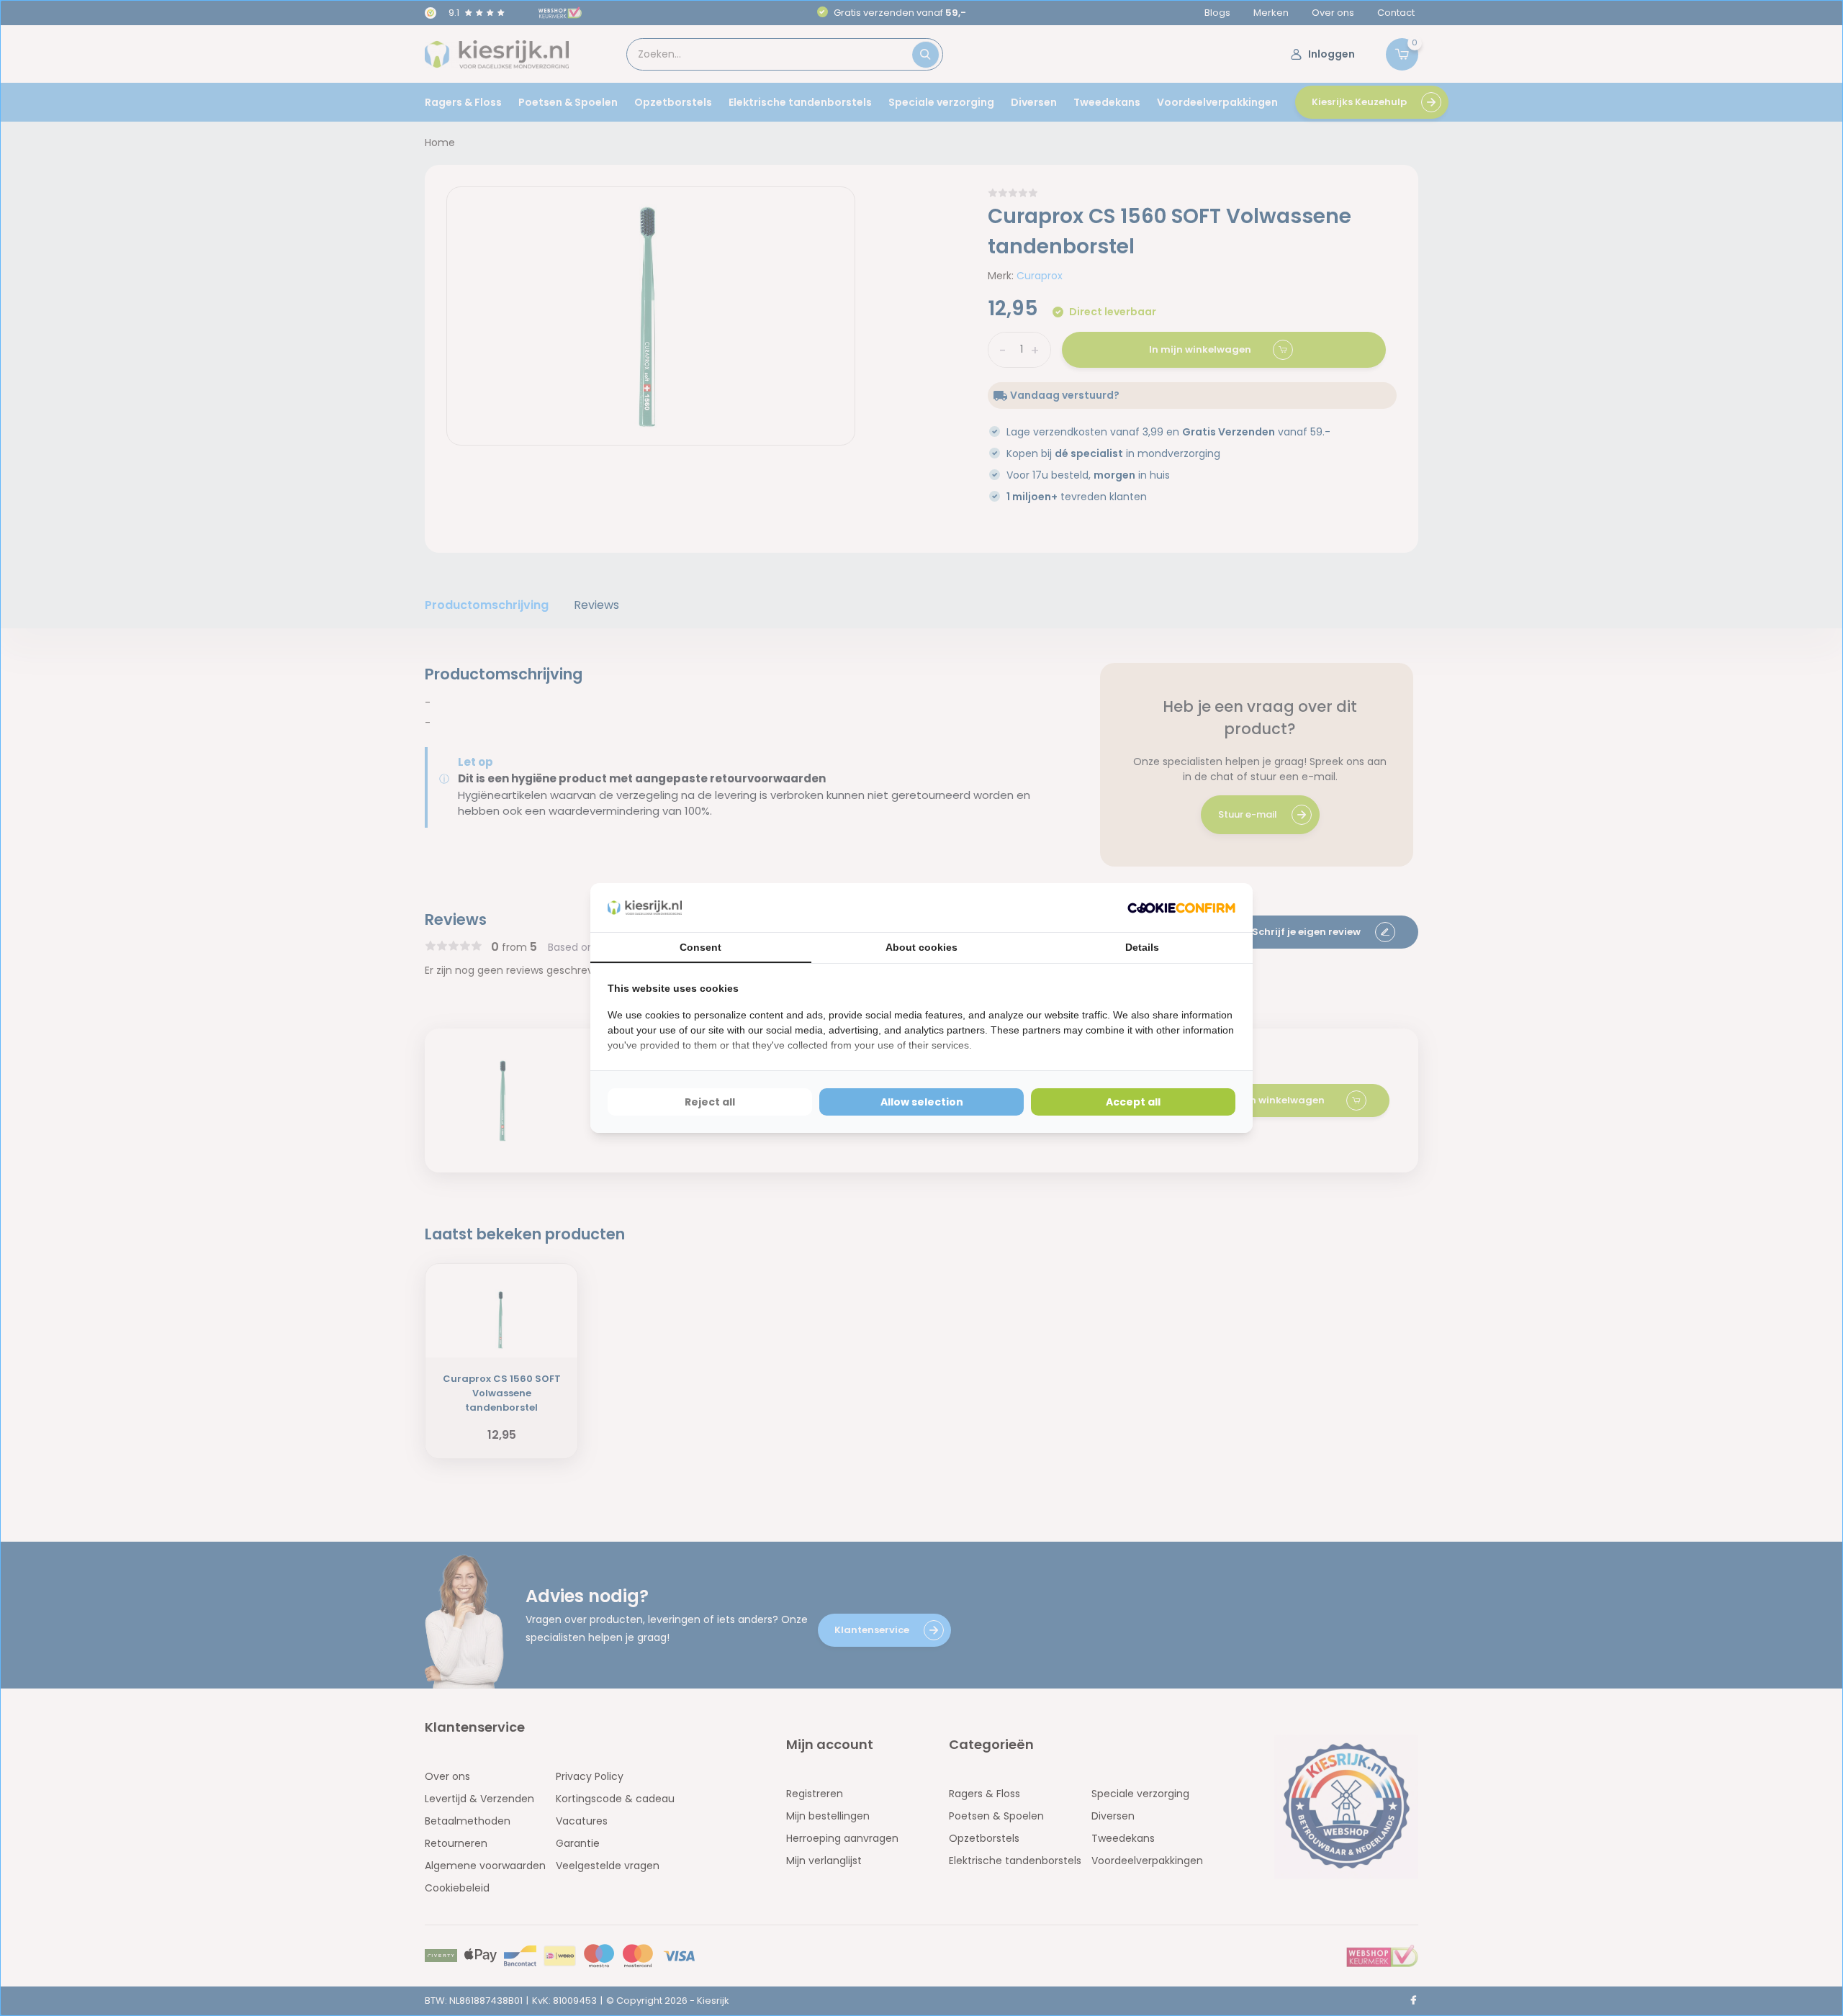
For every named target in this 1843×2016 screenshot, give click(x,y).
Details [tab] (1142, 947)
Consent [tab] (700, 947)
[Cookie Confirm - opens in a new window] (1181, 908)
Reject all (710, 1102)
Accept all (1133, 1102)
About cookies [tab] (921, 947)
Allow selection (922, 1102)
